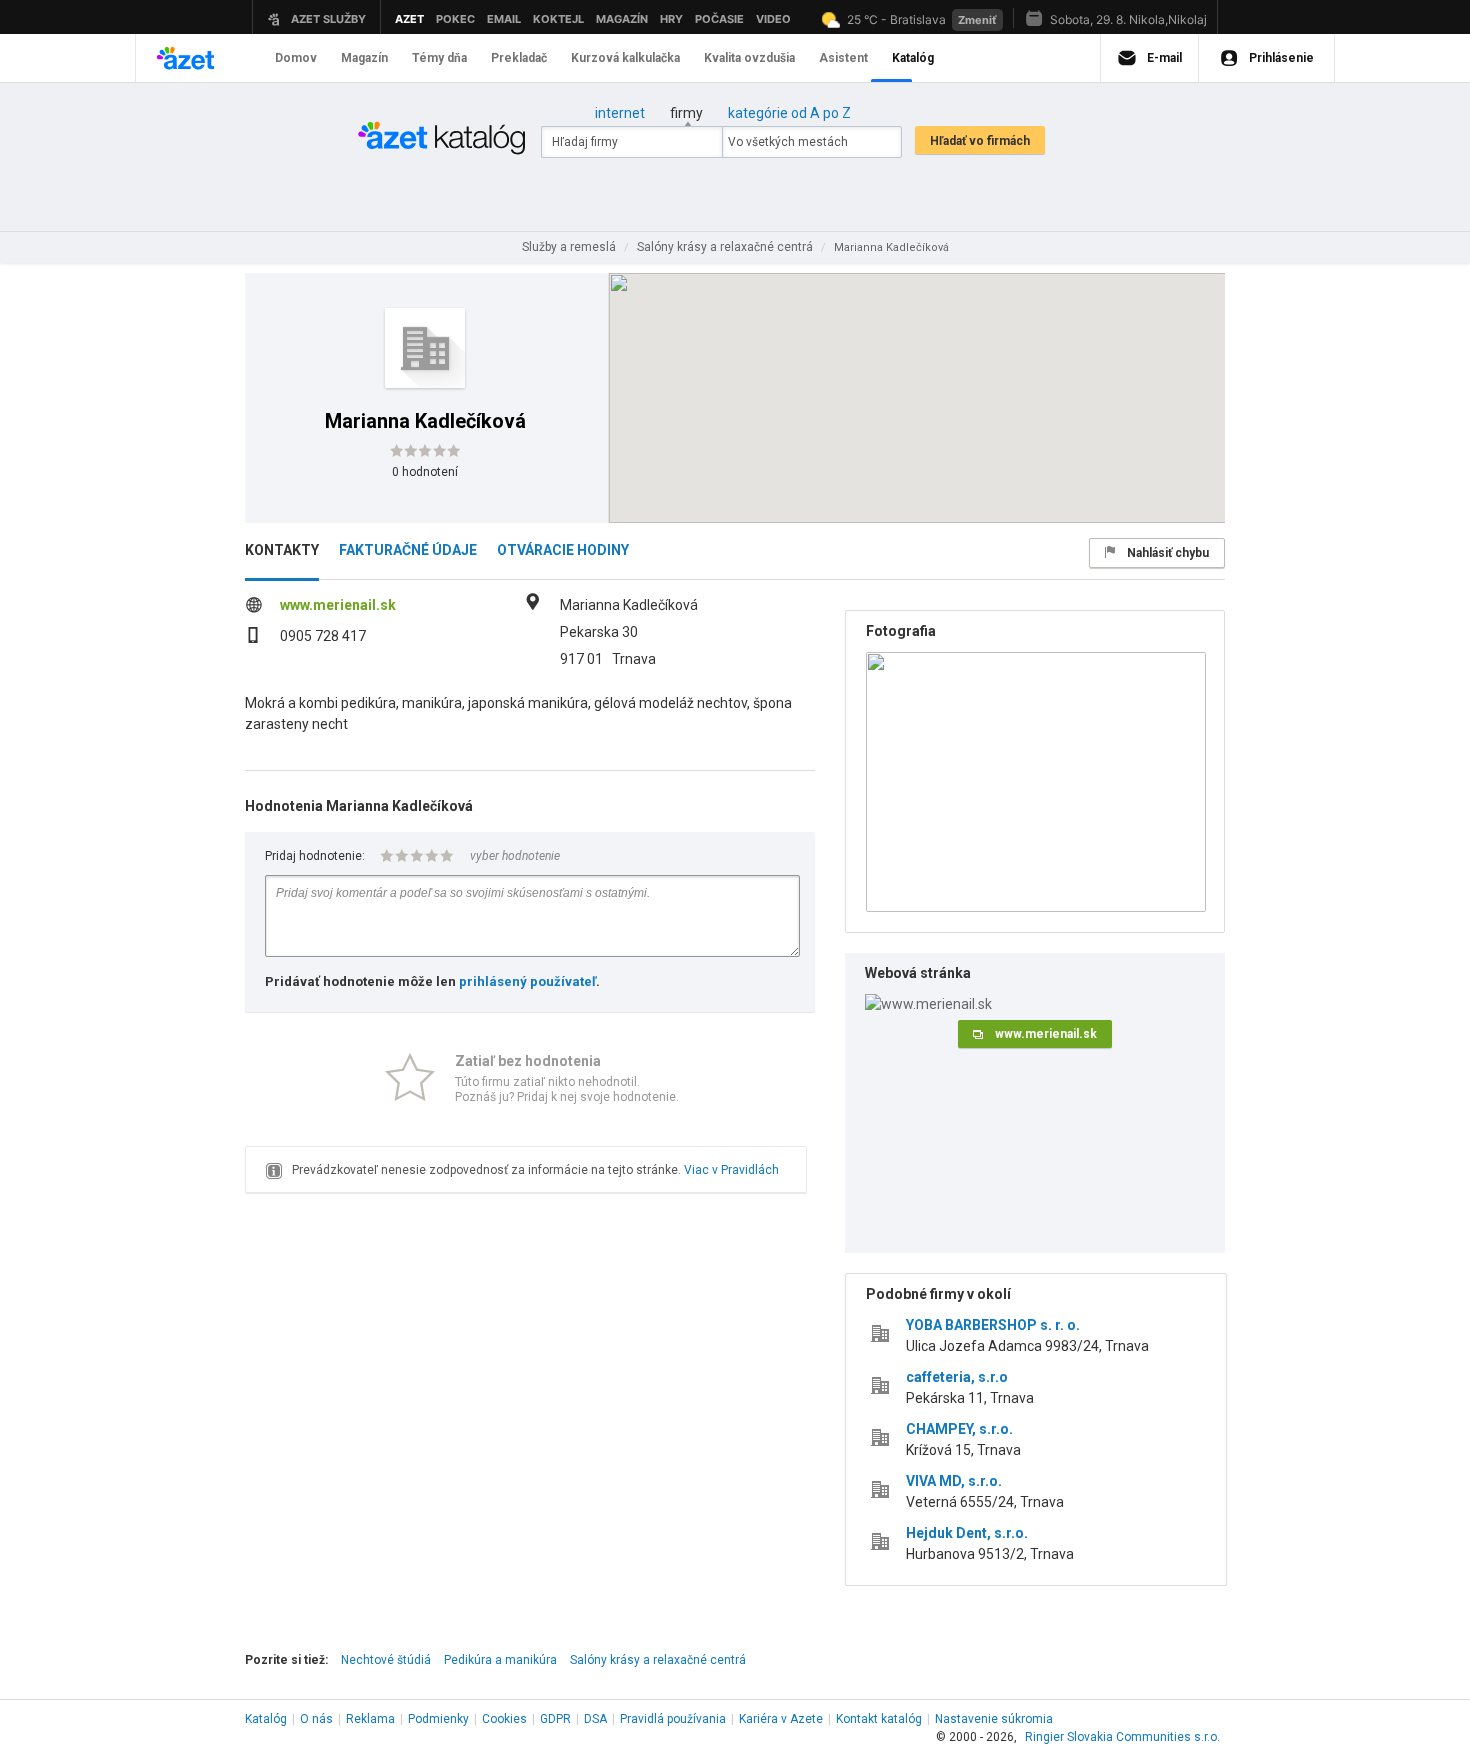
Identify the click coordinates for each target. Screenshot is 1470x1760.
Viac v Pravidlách (731, 1170)
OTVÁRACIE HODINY (563, 550)
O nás (316, 1719)
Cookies (504, 1719)
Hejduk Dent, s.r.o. (967, 1533)
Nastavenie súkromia (994, 1719)
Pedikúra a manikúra (500, 1660)
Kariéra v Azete (781, 1719)
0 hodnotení (425, 472)
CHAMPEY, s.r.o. (959, 1429)
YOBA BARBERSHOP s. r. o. (993, 1325)
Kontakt (879, 1719)
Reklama (370, 1719)
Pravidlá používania (673, 1719)
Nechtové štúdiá (386, 1660)
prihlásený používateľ (527, 981)
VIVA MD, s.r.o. (954, 1481)
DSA (595, 1719)
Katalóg (266, 1719)
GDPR (555, 1719)
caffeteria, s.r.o (957, 1377)
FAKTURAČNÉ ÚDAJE (408, 550)
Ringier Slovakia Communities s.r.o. (1122, 1737)
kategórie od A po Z (789, 113)
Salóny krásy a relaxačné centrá (658, 1660)
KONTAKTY (282, 550)
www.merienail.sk (338, 605)
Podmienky (438, 1719)
